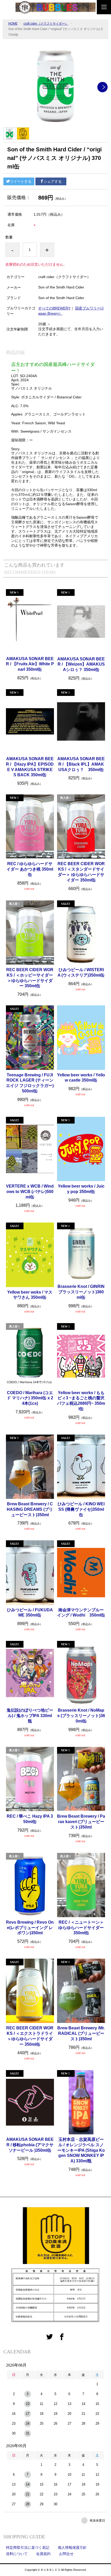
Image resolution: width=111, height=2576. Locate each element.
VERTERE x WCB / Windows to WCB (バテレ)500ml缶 (30, 1192)
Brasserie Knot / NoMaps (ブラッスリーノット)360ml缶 (81, 1716)
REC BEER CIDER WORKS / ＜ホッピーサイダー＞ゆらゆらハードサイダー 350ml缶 (30, 978)
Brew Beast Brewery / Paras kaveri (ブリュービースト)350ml (81, 1822)
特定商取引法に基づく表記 (28, 2547)
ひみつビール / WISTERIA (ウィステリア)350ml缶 (81, 972)
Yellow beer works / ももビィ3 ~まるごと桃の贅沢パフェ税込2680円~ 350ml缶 (81, 1401)
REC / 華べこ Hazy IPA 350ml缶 (30, 1819)
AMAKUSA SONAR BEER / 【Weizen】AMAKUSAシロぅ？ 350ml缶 (81, 664)
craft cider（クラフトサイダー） (46, 24)
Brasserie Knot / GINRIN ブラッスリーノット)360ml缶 (81, 1292)
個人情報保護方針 (72, 2547)
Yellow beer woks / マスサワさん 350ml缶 (30, 1295)
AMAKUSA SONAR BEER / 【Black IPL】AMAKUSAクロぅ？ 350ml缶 (81, 764)
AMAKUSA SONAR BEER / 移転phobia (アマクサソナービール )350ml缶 (30, 2145)
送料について (17, 2554)
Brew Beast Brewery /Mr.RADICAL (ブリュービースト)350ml (81, 2033)
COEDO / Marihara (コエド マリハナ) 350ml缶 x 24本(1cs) (30, 1398)
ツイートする (21, 181)
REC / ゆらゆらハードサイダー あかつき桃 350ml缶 (30, 869)
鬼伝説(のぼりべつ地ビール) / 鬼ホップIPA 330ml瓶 (30, 1716)
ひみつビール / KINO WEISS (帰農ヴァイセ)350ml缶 (81, 1509)
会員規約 (43, 2554)
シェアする (53, 181)
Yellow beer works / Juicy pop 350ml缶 (81, 1189)
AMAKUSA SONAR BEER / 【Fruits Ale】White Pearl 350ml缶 (30, 664)
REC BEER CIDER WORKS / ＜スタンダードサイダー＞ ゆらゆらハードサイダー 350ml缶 (81, 872)
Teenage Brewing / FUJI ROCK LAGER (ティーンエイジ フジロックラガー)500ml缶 (30, 1083)
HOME (13, 24)
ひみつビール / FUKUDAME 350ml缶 (30, 1613)
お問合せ (66, 2554)
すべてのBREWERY (54, 308)
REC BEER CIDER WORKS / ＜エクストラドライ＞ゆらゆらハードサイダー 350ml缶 (30, 2036)
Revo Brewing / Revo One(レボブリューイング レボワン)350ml (30, 1928)
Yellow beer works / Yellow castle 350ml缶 (81, 1078)
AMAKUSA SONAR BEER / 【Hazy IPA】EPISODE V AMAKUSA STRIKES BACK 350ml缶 (30, 767)
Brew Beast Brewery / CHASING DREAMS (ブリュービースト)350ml (30, 1509)
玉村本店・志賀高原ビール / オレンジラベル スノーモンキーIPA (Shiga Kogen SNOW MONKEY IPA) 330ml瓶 (81, 2150)
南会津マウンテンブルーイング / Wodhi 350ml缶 (81, 1613)
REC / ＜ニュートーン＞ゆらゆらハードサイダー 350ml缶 (81, 1928)
